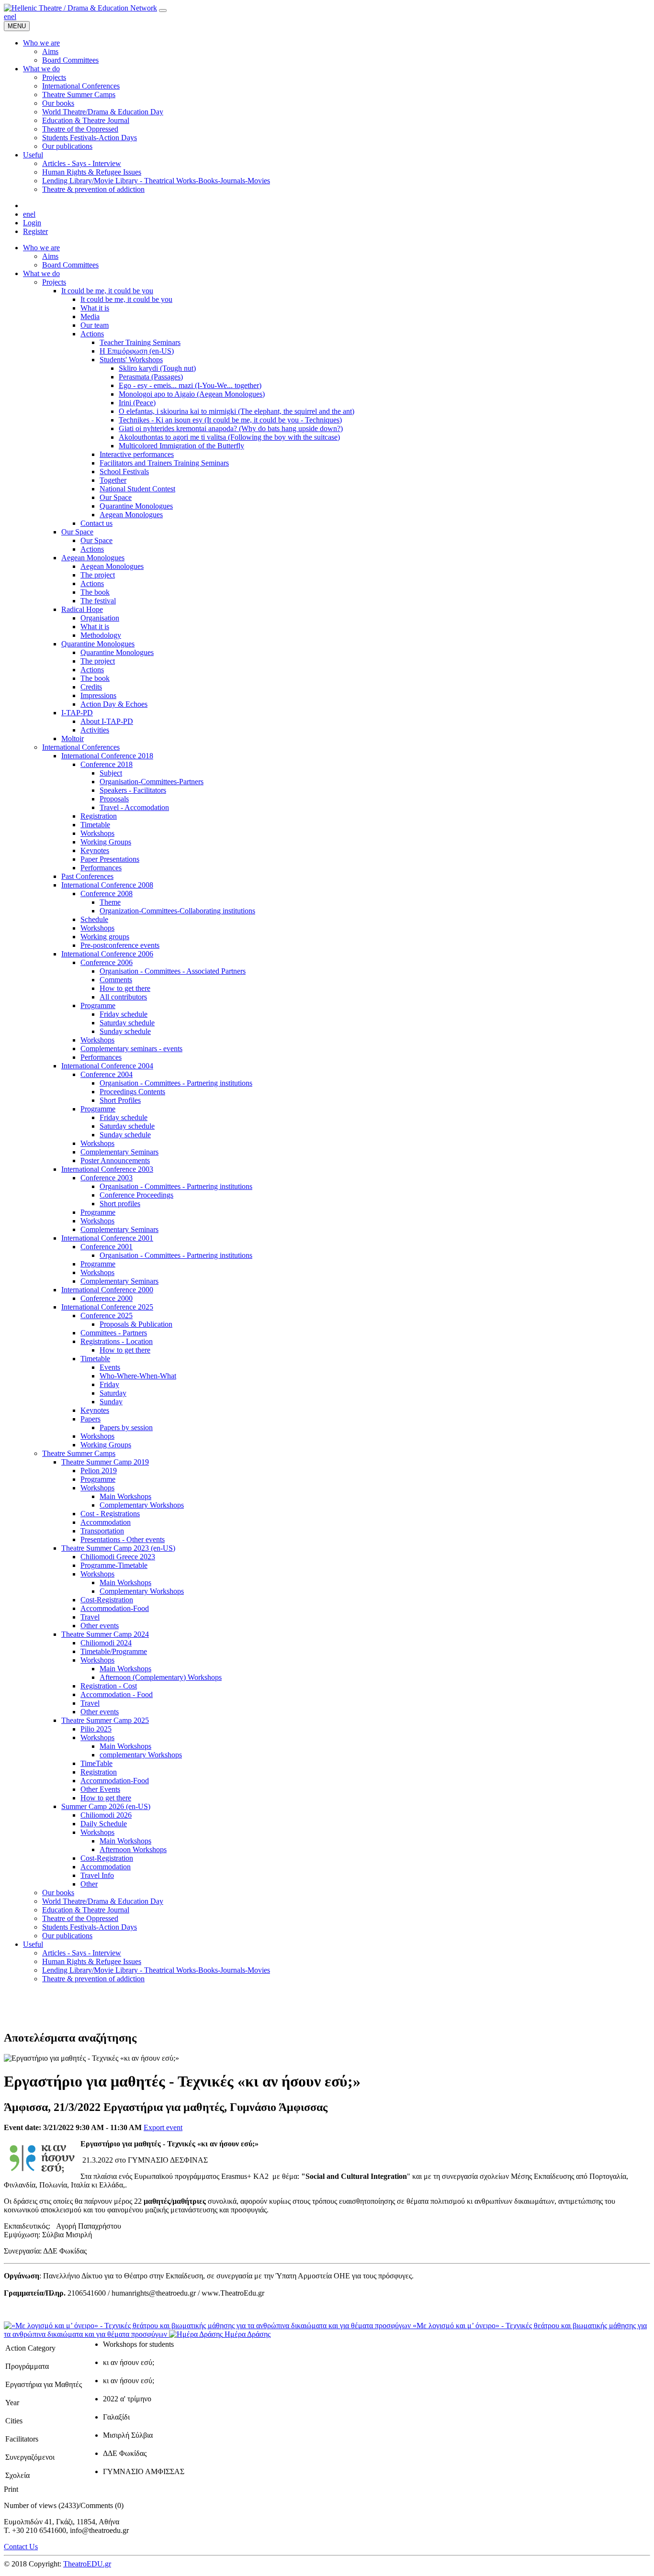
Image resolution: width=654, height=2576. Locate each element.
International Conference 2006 (107, 954)
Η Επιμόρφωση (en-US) (137, 351)
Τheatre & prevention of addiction (93, 1979)
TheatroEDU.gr (87, 2564)
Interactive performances (137, 454)
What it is (95, 308)
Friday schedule (124, 1014)
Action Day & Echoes (114, 704)
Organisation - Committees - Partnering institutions (176, 1083)
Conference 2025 (107, 1316)
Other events (100, 1626)
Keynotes (95, 850)
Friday (109, 1384)
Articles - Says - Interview (82, 1953)
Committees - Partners (114, 1333)
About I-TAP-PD (107, 721)
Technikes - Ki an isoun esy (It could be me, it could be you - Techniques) (230, 420)
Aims (50, 256)
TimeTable (96, 1763)
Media (90, 316)
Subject (111, 773)
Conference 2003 (107, 1178)
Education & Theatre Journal (86, 1910)
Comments (116, 980)
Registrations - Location (117, 1341)
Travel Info (97, 1875)
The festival (98, 601)
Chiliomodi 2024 (106, 1643)
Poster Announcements (115, 1160)
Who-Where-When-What (138, 1376)
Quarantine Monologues (136, 506)
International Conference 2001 (107, 1238)
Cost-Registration (107, 1600)
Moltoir (73, 738)
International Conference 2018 (107, 756)
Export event (163, 2127)
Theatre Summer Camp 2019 (105, 1462)
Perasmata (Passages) (151, 377)
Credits (91, 687)
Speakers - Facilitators (133, 790)
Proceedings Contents (132, 1092)
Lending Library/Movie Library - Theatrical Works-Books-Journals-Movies (156, 1970)
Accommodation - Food (117, 1694)
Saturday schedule (127, 1023)
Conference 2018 (107, 764)
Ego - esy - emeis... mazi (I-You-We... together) (190, 385)
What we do (41, 273)
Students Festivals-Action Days (90, 1927)
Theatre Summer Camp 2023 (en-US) (118, 1548)
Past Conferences (87, 876)
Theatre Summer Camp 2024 (105, 1634)
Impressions (98, 695)
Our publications (67, 1936)
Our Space (116, 497)
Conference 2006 (107, 962)
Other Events (100, 1789)
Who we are (41, 248)
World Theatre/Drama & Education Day (103, 1901)
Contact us (96, 523)
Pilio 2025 (96, 1729)
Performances (101, 868)
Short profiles (120, 1204)
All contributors (123, 997)
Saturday (113, 1393)
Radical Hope (82, 609)
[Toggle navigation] (163, 11)
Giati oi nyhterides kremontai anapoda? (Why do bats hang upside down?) (231, 428)
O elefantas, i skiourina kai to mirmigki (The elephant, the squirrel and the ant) (237, 411)
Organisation (100, 618)
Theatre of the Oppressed (80, 1918)
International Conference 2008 (107, 885)
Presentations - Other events (123, 1539)
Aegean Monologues (131, 515)
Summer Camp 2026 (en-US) (106, 1806)
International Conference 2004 (107, 1066)
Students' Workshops (131, 360)
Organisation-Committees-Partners (152, 782)
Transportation (102, 1531)
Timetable (95, 825)
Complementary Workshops (142, 1505)
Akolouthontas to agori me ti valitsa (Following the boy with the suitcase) (229, 437)
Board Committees (70, 265)
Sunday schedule (125, 1031)
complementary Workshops (141, 1755)
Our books (58, 1893)
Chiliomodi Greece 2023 (118, 1557)
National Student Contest (137, 489)
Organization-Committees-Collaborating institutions (177, 911)
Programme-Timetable (114, 1565)
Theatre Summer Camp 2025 (105, 1720)
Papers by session (126, 1427)
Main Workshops (125, 1496)
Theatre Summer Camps (79, 1453)
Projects (54, 282)
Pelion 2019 (99, 1471)
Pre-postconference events (120, 945)
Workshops (97, 833)
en (7, 17)
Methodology (101, 635)
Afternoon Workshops (133, 1849)
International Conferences (81, 747)
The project (98, 575)
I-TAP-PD (77, 713)
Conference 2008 (107, 894)
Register (35, 231)
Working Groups (106, 842)
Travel (90, 1617)
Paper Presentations (110, 859)
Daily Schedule (104, 1824)
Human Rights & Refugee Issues (92, 1961)
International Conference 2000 (107, 1290)
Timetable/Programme (114, 1651)
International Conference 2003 (107, 1169)
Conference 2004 (107, 1074)
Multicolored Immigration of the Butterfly (181, 446)
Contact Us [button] (21, 2547)
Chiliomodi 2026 (106, 1815)
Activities (95, 730)
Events (110, 1367)
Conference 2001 (107, 1247)
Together (113, 480)
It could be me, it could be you (107, 291)
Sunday (111, 1402)
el (14, 17)
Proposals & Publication (136, 1324)
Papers (90, 1419)
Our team (95, 325)
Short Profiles (120, 1100)
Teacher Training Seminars (140, 342)
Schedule (94, 919)
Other (89, 1884)
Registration (99, 816)
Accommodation (106, 1522)
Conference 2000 (107, 1298)
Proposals (114, 799)
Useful (33, 1944)
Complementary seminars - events (131, 1049)
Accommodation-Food (115, 1608)
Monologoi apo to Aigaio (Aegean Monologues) (192, 394)
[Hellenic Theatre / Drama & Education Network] (80, 8)
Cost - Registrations (110, 1514)
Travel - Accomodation (134, 807)
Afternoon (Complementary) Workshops (161, 1677)
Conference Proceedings (136, 1195)
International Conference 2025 (107, 1307)
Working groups (105, 937)
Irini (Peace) (137, 403)
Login (32, 223)
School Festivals (124, 472)
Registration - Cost (109, 1686)
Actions (92, 334)
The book (95, 592)
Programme (98, 1005)
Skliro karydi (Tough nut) (157, 368)
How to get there (125, 988)
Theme (110, 902)
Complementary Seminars (119, 1152)
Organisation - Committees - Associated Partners (173, 971)
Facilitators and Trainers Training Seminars (164, 463)
